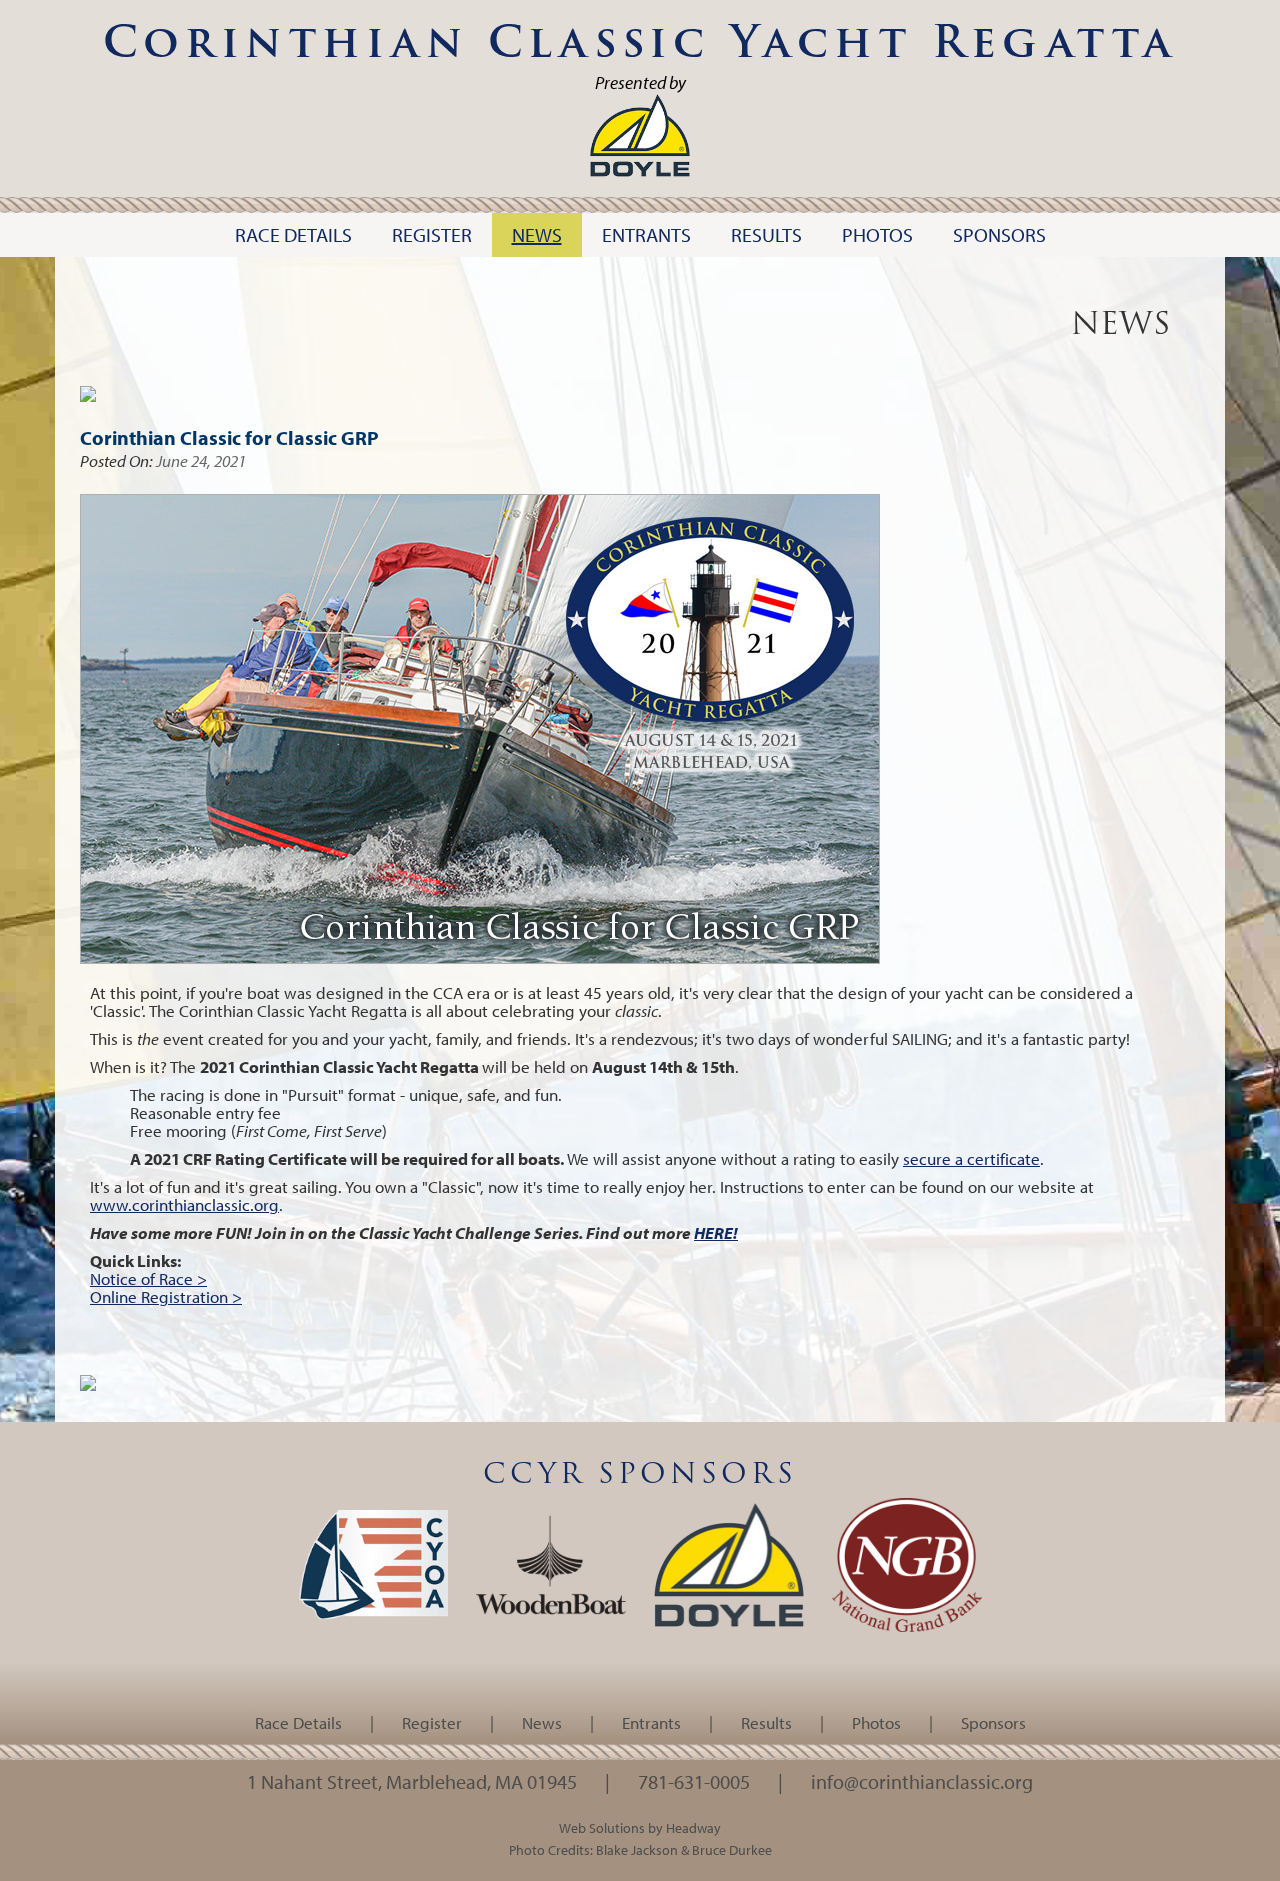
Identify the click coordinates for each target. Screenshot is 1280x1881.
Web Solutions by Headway (640, 1827)
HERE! (716, 1232)
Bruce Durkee (732, 1849)
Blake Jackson (637, 1849)
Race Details (298, 1722)
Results (766, 1722)
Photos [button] (877, 234)
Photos (876, 1722)
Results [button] (766, 234)
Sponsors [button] (999, 234)
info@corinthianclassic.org (922, 1781)
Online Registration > (166, 1296)
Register (432, 1722)
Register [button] (432, 234)
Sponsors (993, 1722)
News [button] (537, 234)
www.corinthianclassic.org (184, 1204)
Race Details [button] (293, 234)
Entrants (651, 1722)
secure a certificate (971, 1158)
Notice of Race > (148, 1278)
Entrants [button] (646, 234)
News (542, 1722)
